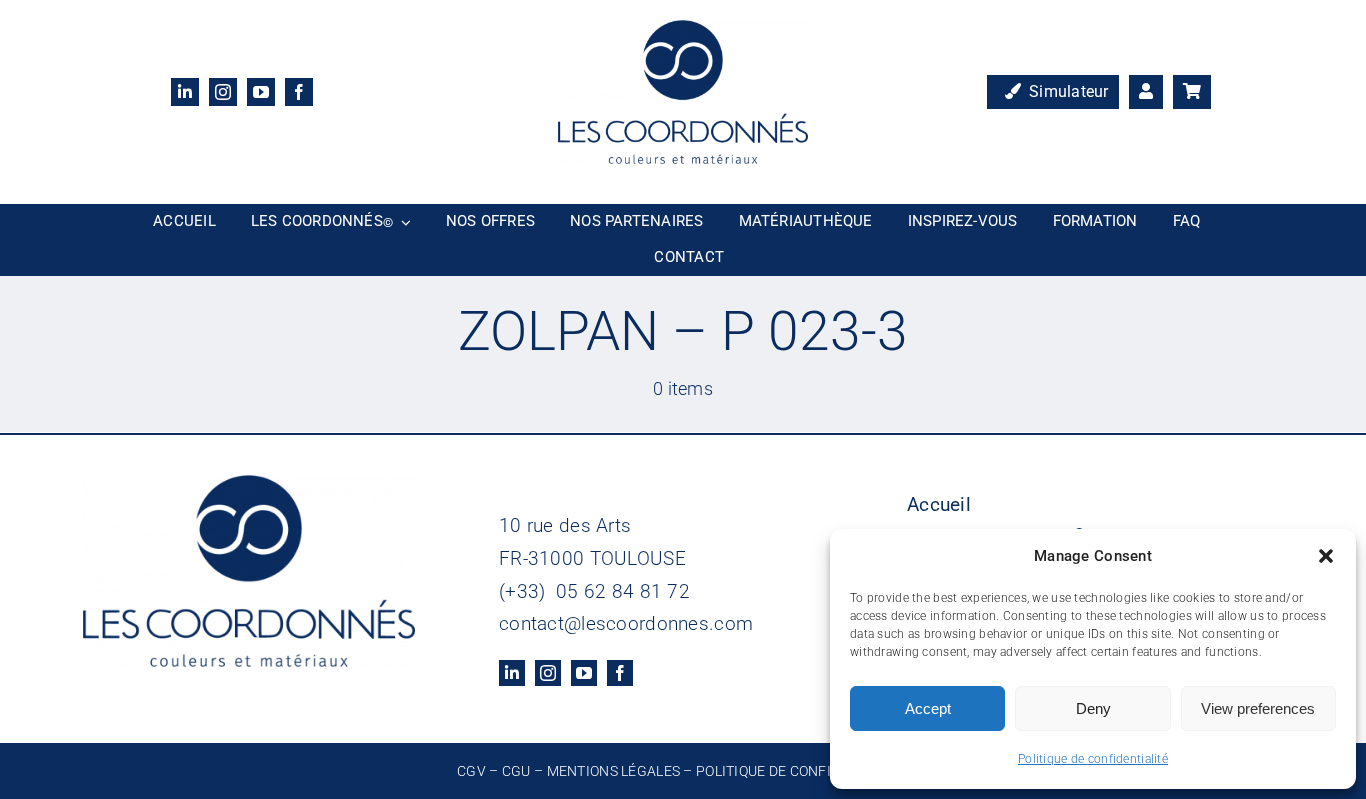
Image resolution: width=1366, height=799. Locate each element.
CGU (516, 771)
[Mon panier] (1192, 92)
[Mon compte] (1146, 92)
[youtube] (261, 92)
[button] (1326, 556)
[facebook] (299, 92)
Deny (1093, 708)
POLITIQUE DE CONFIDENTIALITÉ (802, 771)
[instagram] (223, 92)
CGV (471, 771)
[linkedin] (185, 92)
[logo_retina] (683, 29)
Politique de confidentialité (1093, 759)
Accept (928, 708)
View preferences (1258, 708)
